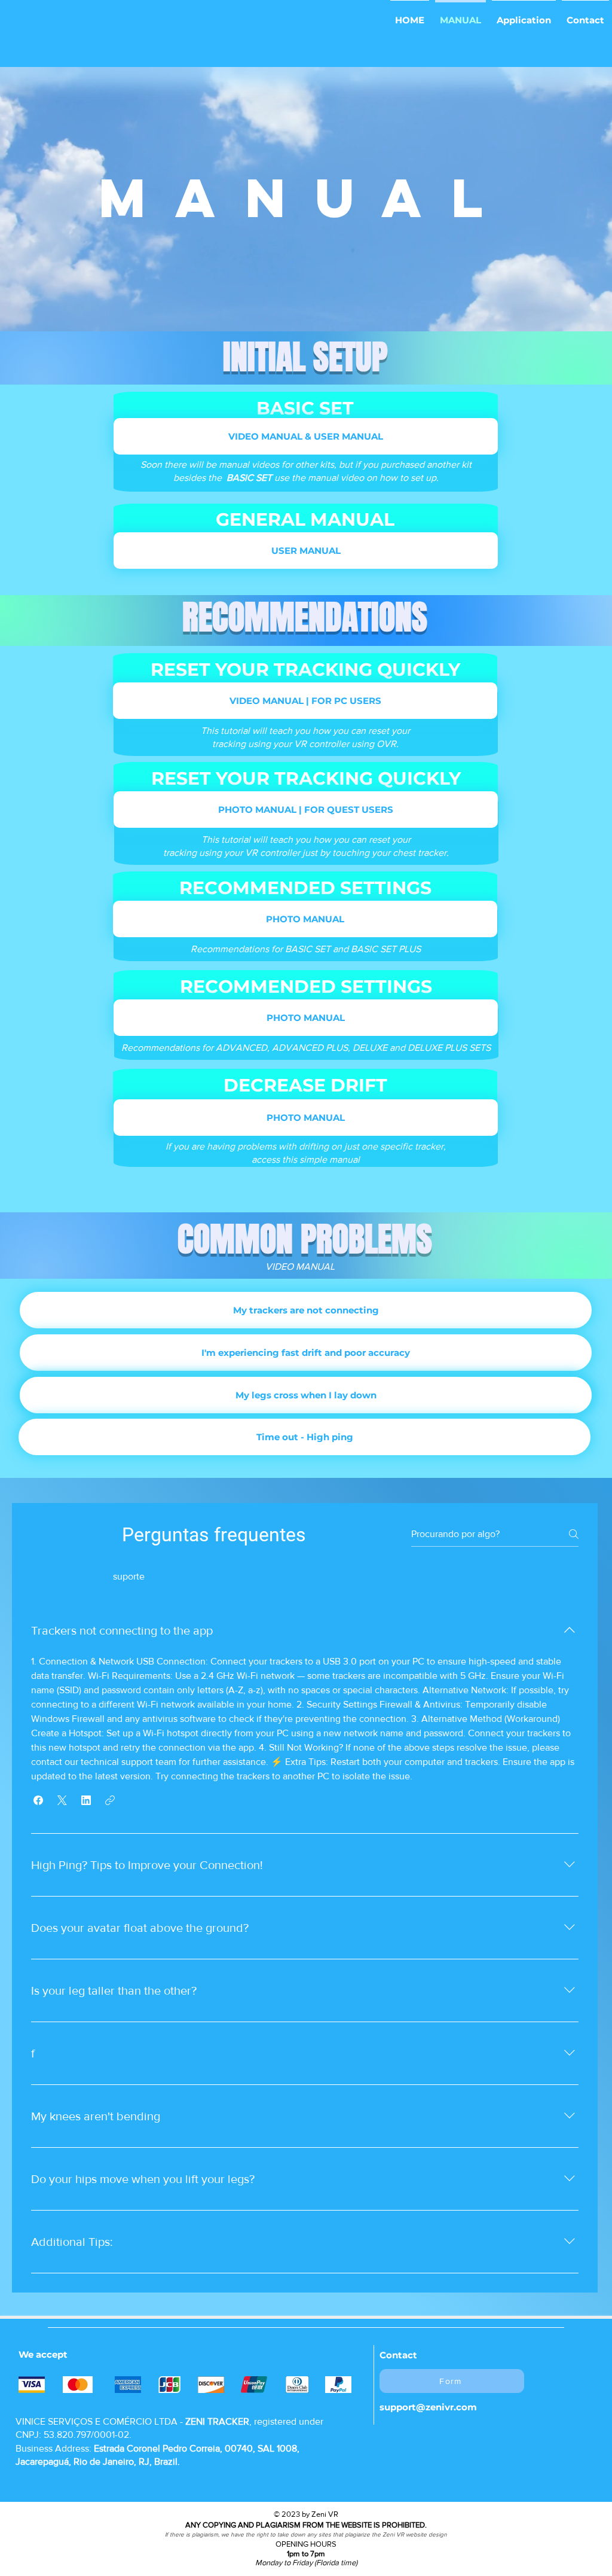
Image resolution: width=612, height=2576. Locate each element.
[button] (305, 701)
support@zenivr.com (428, 2407)
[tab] (64, 1577)
